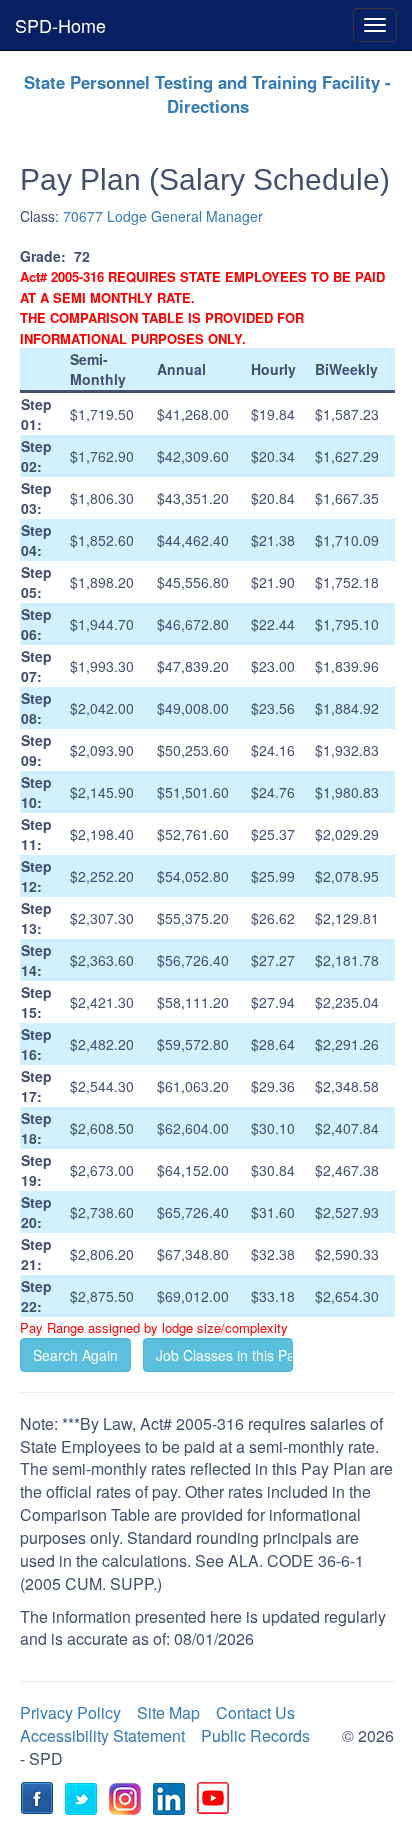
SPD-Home (60, 25)
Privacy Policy (70, 1712)
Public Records (255, 1735)
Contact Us (255, 1712)
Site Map (168, 1712)
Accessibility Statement (102, 1735)
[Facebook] (40, 1801)
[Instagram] (128, 1801)
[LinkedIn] (172, 1801)
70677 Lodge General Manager (163, 216)
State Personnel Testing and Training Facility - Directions (207, 94)
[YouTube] (216, 1801)
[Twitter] (84, 1801)
